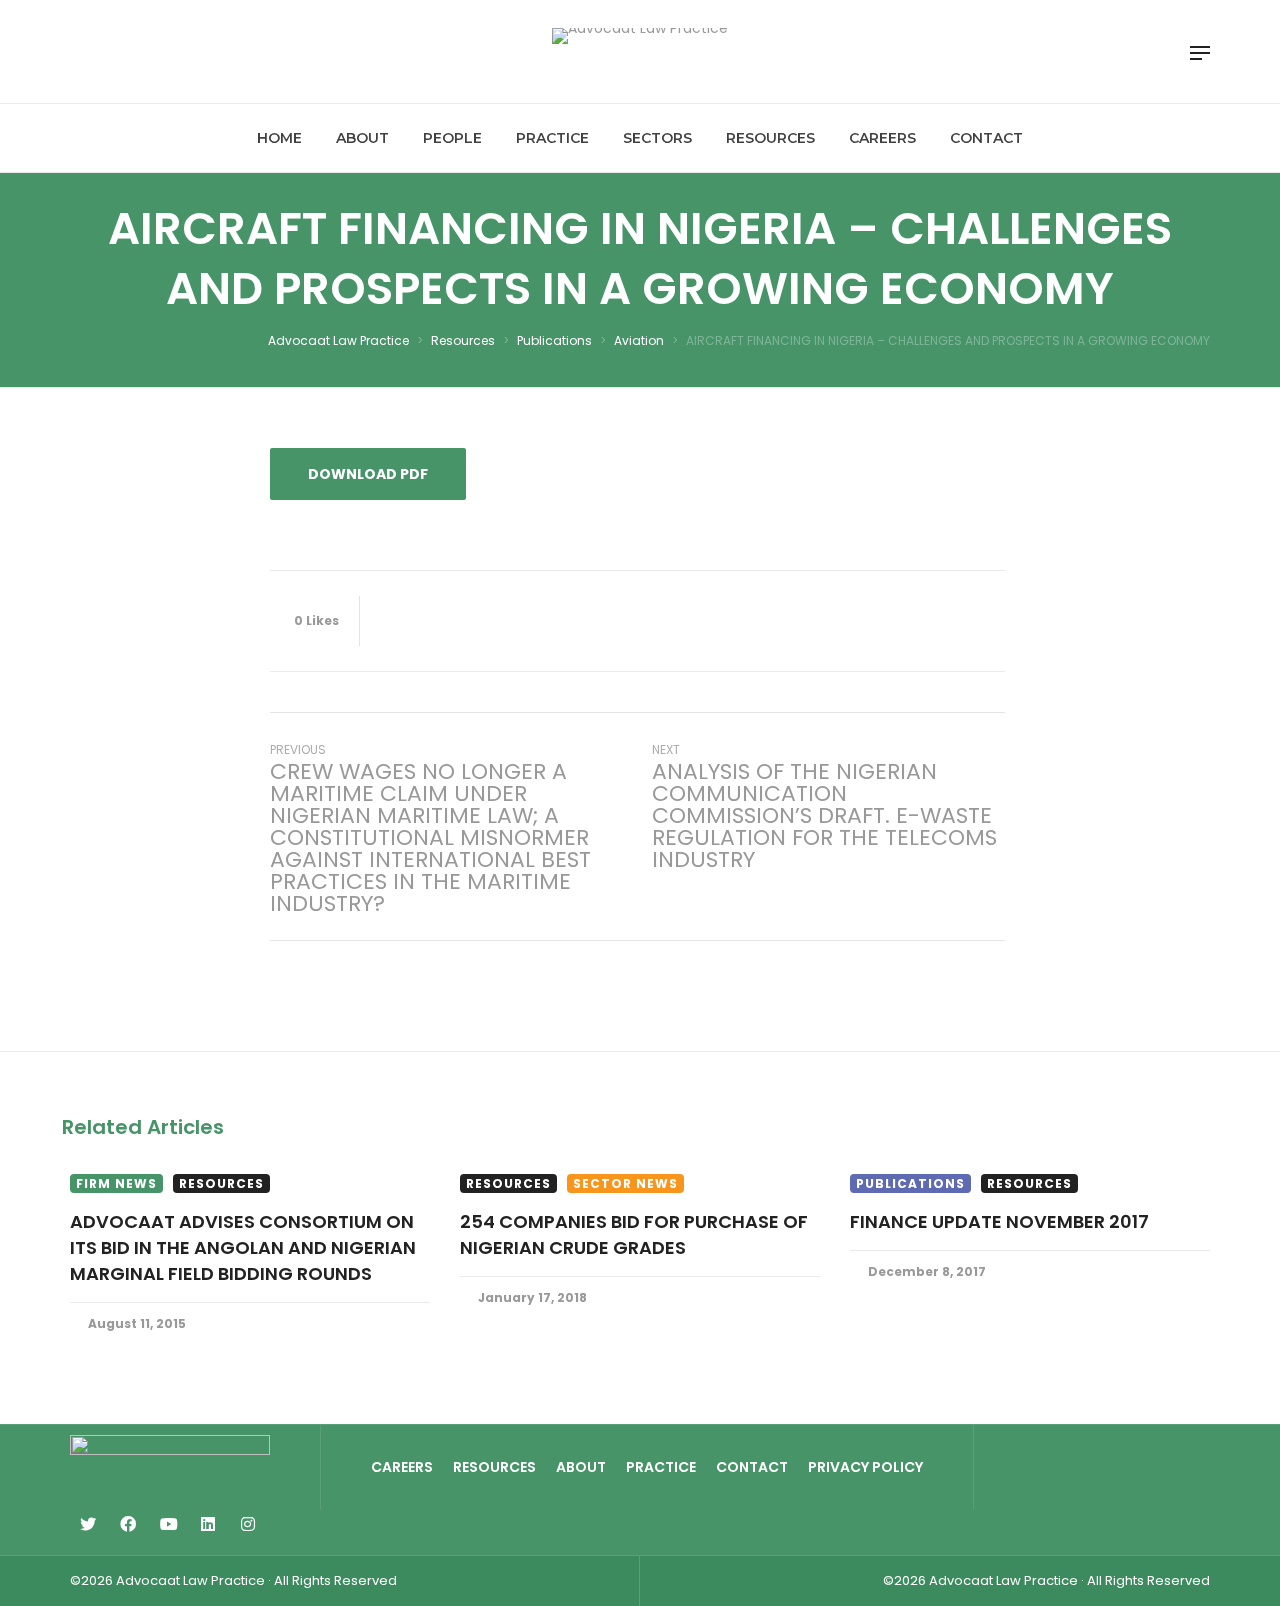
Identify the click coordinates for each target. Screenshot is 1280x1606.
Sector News (625, 1183)
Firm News (116, 1183)
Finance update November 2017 (999, 1221)
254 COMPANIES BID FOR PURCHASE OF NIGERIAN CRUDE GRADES (634, 1234)
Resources (221, 1183)
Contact (752, 1467)
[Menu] (1200, 53)
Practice (661, 1467)
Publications (910, 1183)
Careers (402, 1467)
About (581, 1467)
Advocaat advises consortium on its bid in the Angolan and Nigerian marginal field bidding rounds (243, 1247)
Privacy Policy (865, 1467)
